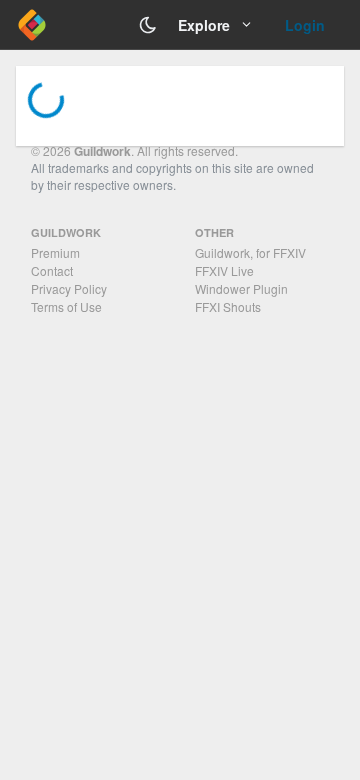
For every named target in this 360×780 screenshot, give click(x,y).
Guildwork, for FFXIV (250, 252)
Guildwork (102, 151)
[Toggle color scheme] (148, 25)
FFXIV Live (224, 270)
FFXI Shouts (228, 306)
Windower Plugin (241, 288)
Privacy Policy (69, 288)
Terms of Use (66, 306)
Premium (55, 252)
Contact (52, 270)
